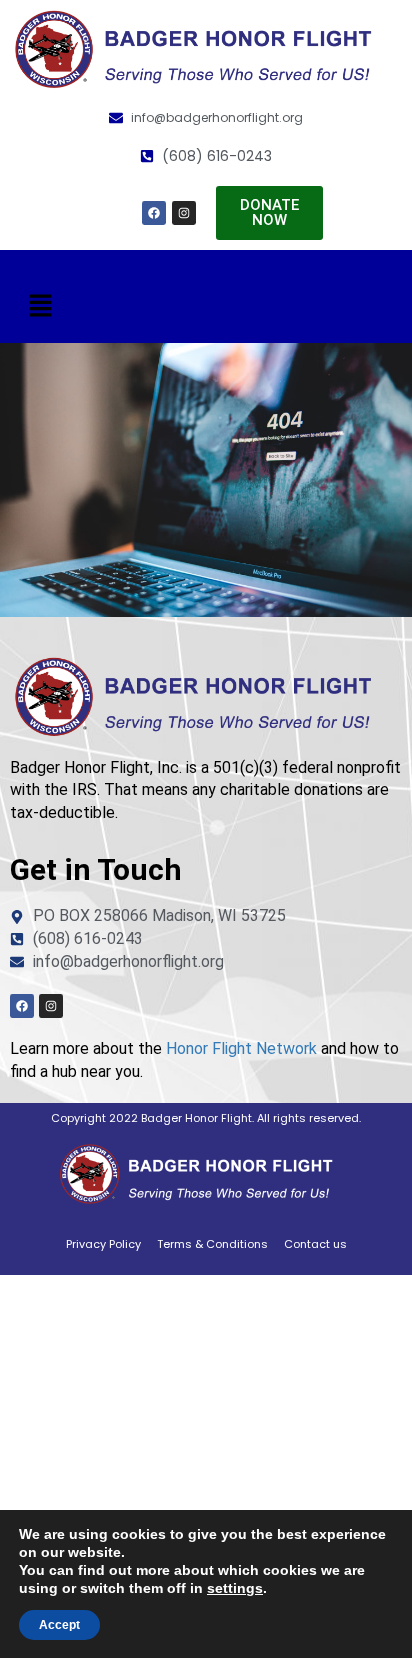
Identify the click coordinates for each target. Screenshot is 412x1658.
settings (235, 1588)
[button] (40, 306)
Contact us (315, 1244)
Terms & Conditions (212, 1244)
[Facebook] (154, 213)
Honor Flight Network (241, 1048)
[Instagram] (184, 213)
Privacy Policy (103, 1244)
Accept (59, 1625)
